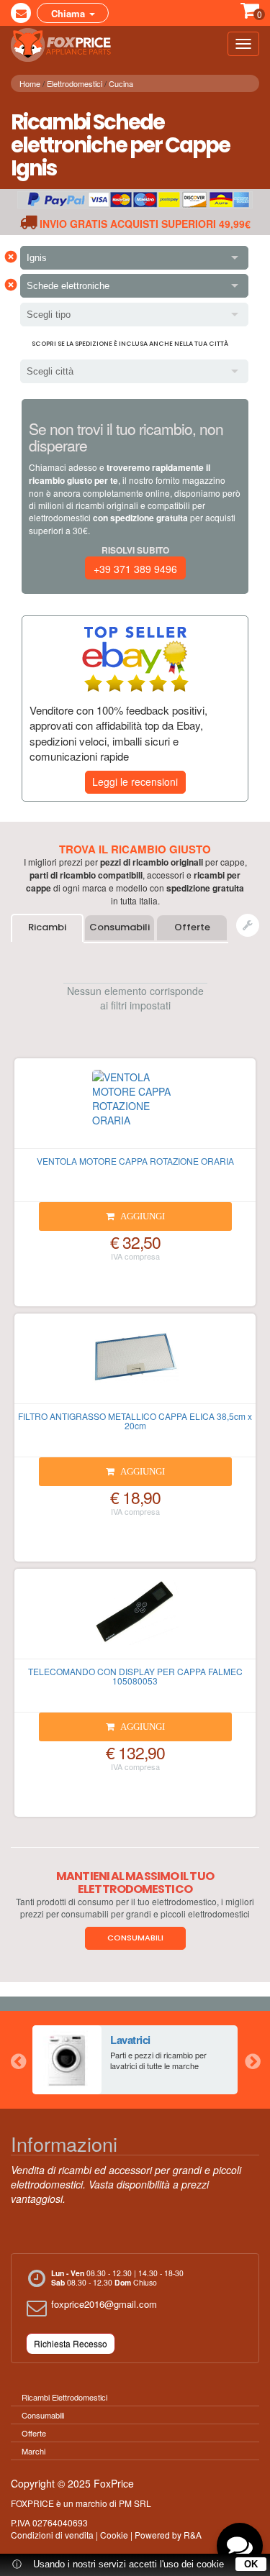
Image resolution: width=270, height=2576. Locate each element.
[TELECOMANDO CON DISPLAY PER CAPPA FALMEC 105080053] (135, 1620)
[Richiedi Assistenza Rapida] (248, 925)
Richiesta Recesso (71, 2343)
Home (30, 83)
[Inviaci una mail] (21, 13)
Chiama (69, 13)
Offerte (192, 927)
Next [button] (252, 2060)
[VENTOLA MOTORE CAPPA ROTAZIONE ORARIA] (135, 1109)
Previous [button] (18, 2060)
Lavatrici (130, 2040)
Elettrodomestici (75, 83)
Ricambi (47, 927)
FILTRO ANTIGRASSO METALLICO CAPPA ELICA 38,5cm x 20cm (135, 1421)
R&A (193, 2535)
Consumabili (120, 927)
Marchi (33, 2451)
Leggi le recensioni (135, 781)
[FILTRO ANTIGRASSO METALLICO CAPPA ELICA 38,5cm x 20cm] (135, 1365)
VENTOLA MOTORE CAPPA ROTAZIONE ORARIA (135, 1161)
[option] (135, 2060)
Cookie (114, 2535)
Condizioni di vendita (52, 2535)
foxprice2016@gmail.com (104, 2304)
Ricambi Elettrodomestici (64, 2397)
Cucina (121, 83)
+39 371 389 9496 (135, 569)
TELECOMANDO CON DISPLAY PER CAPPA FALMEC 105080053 (135, 1676)
